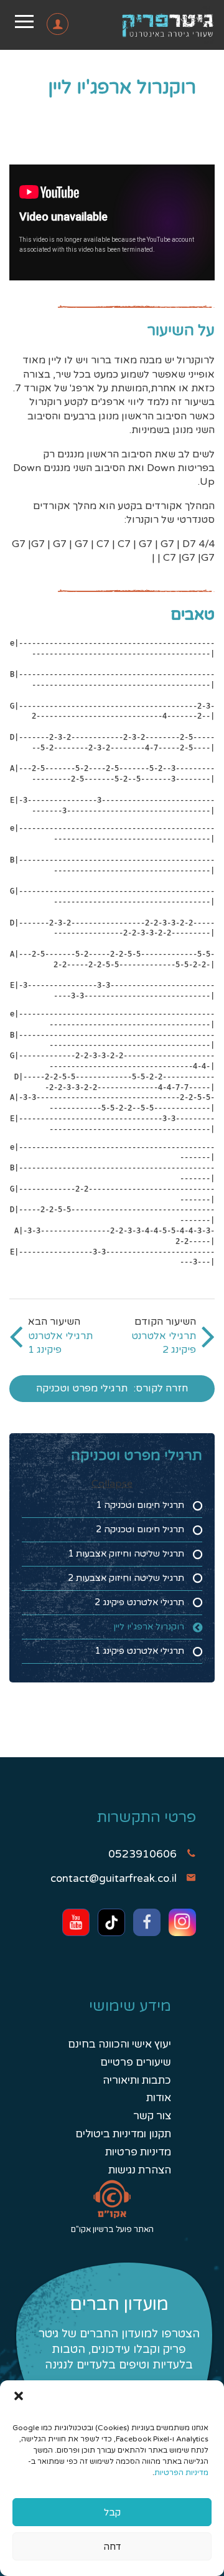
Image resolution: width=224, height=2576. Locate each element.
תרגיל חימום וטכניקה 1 (140, 1505)
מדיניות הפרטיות (181, 2473)
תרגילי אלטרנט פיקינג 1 (139, 1651)
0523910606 (142, 1854)
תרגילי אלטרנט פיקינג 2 (139, 1602)
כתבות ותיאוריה (137, 2080)
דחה (112, 2547)
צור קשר (152, 2116)
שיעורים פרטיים (136, 2062)
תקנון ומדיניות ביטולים (123, 2134)
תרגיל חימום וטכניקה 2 (140, 1529)
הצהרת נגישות (140, 2170)
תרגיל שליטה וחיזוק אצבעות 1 (126, 1554)
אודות (159, 2098)
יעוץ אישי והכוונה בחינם (119, 2044)
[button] (19, 2396)
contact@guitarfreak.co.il (114, 1878)
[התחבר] (39, 27)
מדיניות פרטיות (138, 2152)
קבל (112, 2512)
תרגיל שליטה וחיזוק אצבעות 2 (126, 1578)
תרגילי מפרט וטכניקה (82, 1388)
